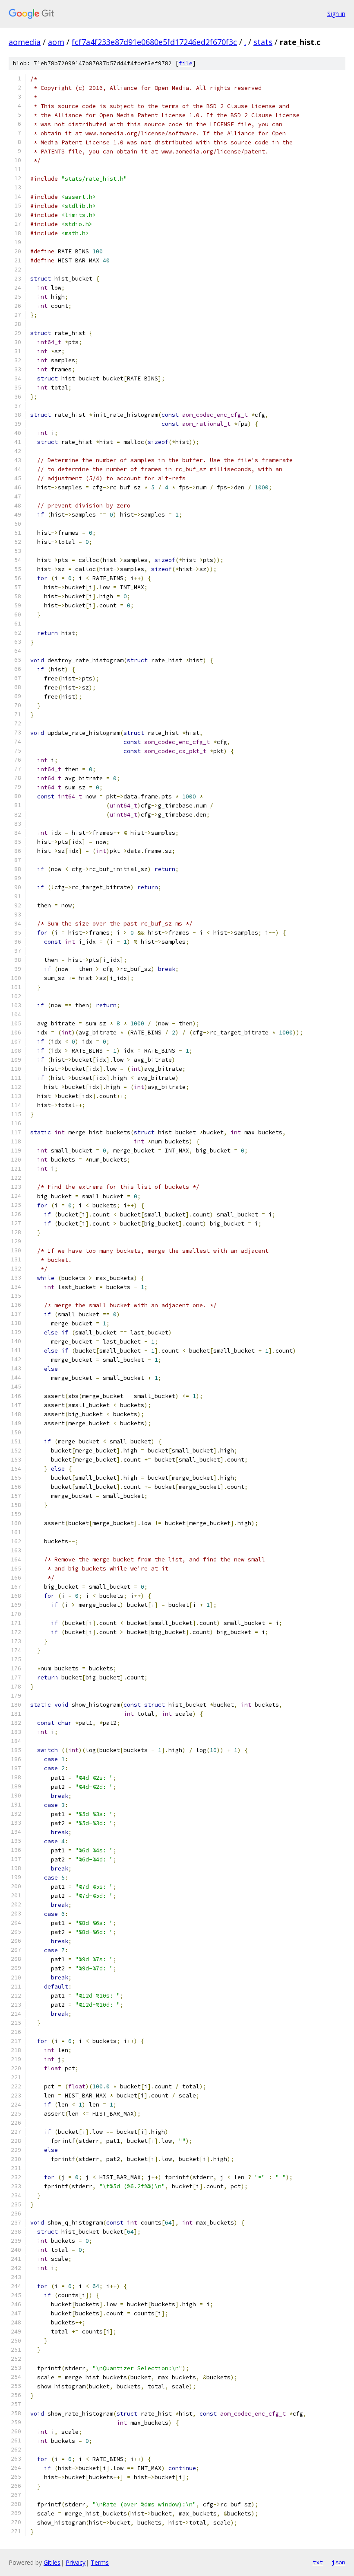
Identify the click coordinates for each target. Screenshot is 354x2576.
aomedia (25, 42)
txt (318, 2562)
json (338, 2562)
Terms (100, 2562)
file (186, 63)
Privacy (76, 2562)
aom (56, 42)
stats (263, 42)
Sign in (336, 14)
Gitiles (52, 2562)
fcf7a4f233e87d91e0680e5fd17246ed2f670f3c (154, 42)
